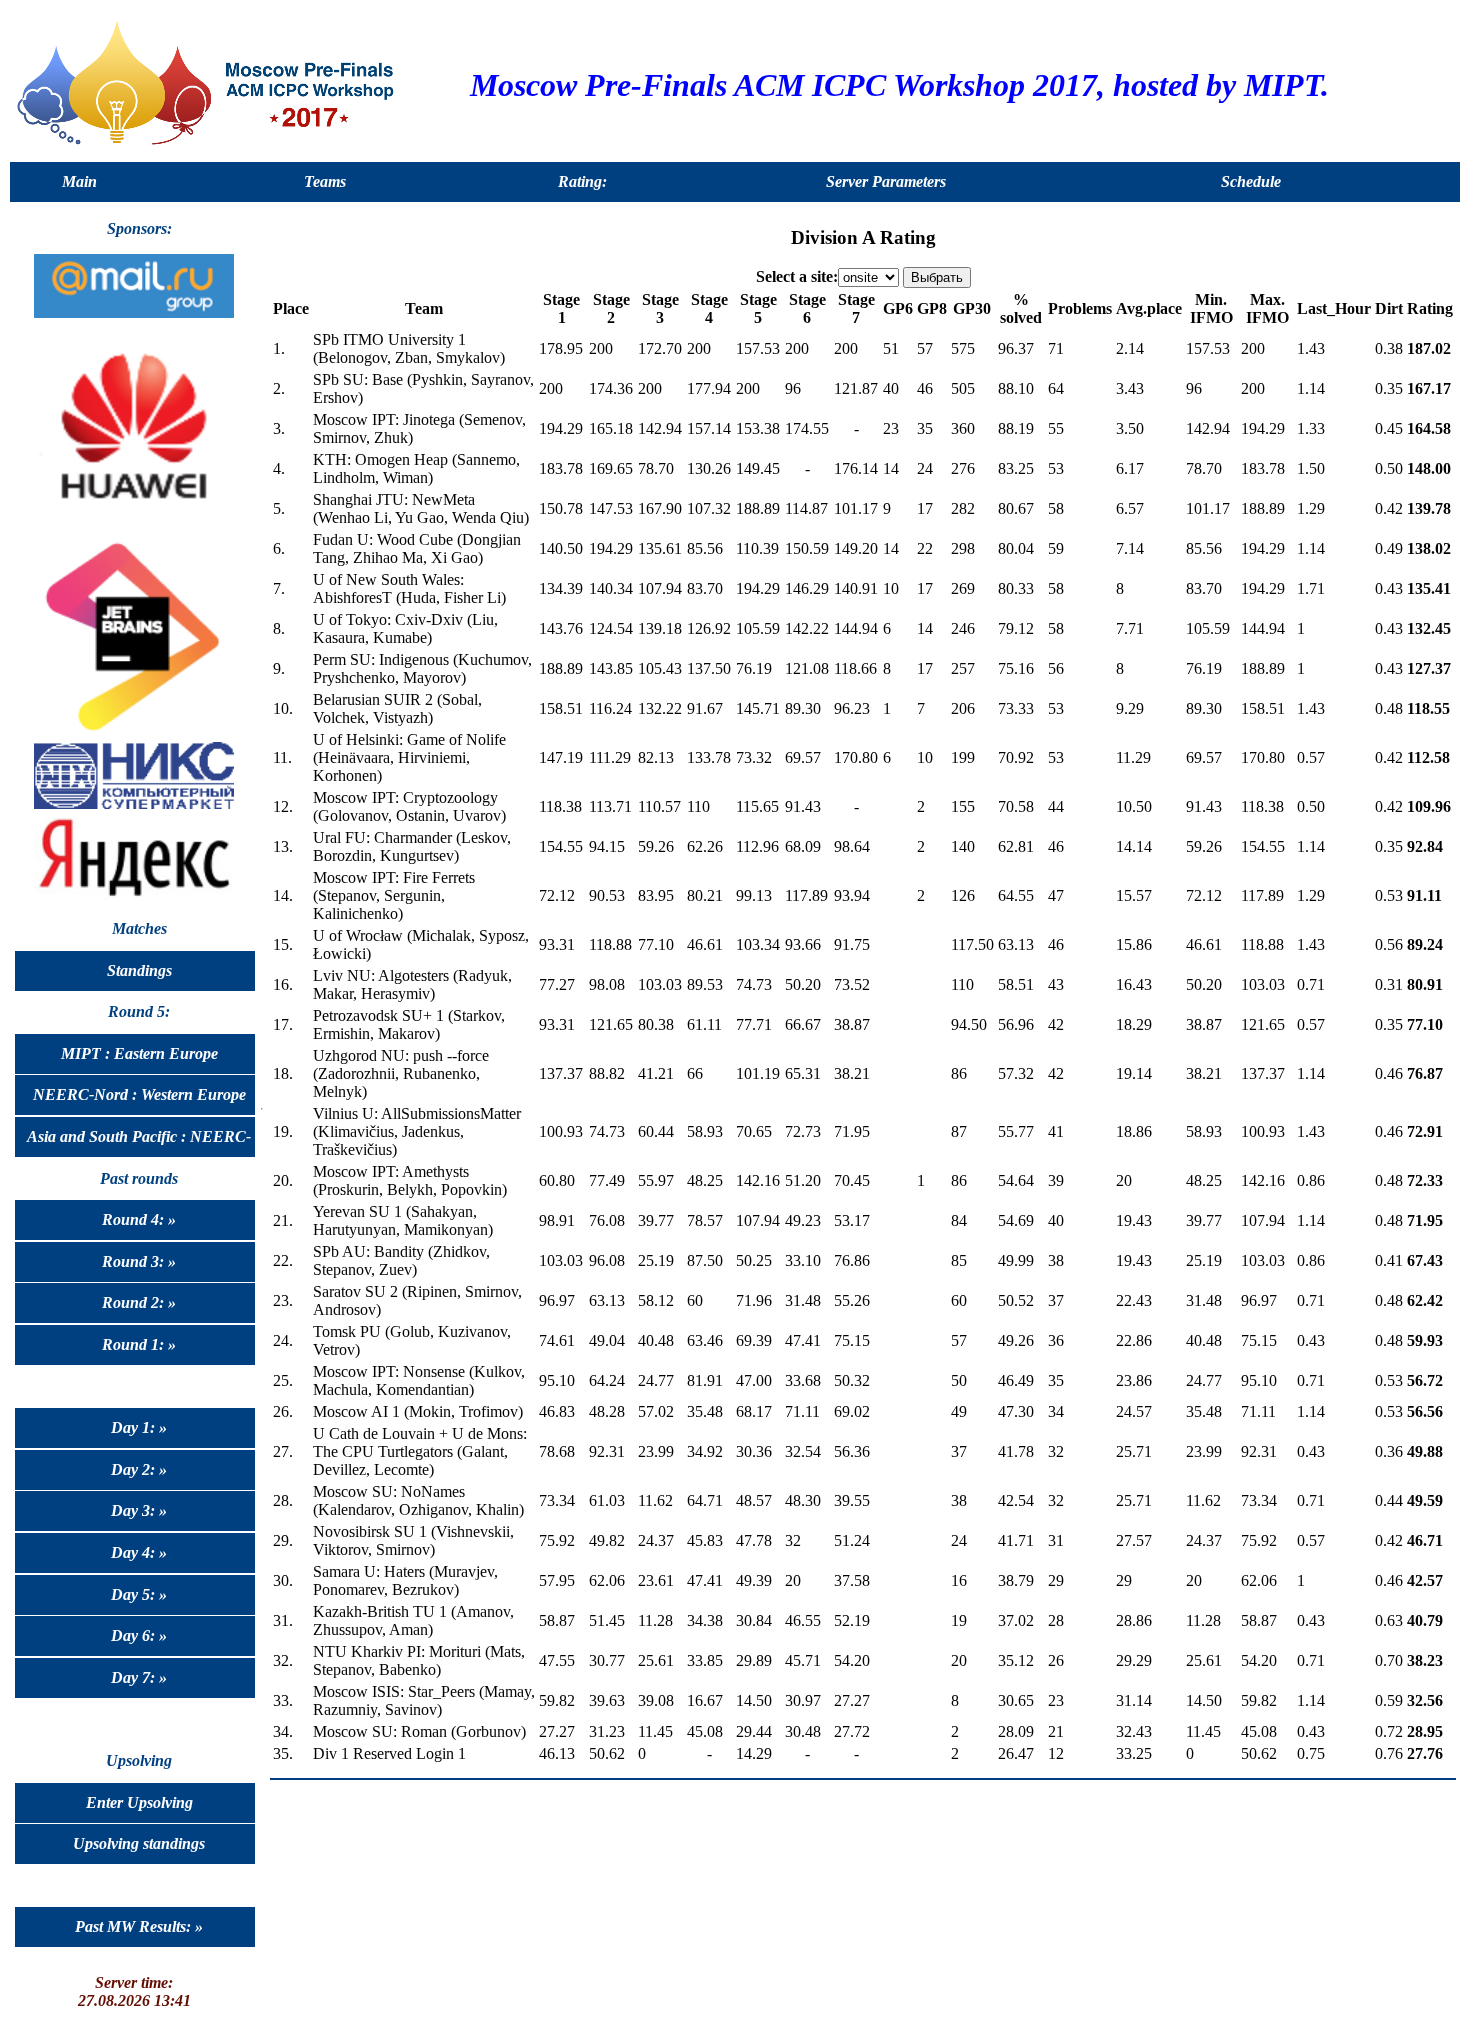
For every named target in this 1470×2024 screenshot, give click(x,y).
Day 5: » (139, 1594)
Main (79, 181)
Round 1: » (139, 1344)
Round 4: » (139, 1219)
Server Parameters (886, 181)
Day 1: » (139, 1427)
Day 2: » (139, 1469)
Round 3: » (139, 1261)
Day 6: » (139, 1635)
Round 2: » (139, 1302)
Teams (325, 181)
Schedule (1251, 181)
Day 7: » (139, 1677)
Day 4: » (139, 1552)
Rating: (582, 181)
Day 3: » (139, 1510)
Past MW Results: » (139, 1926)
